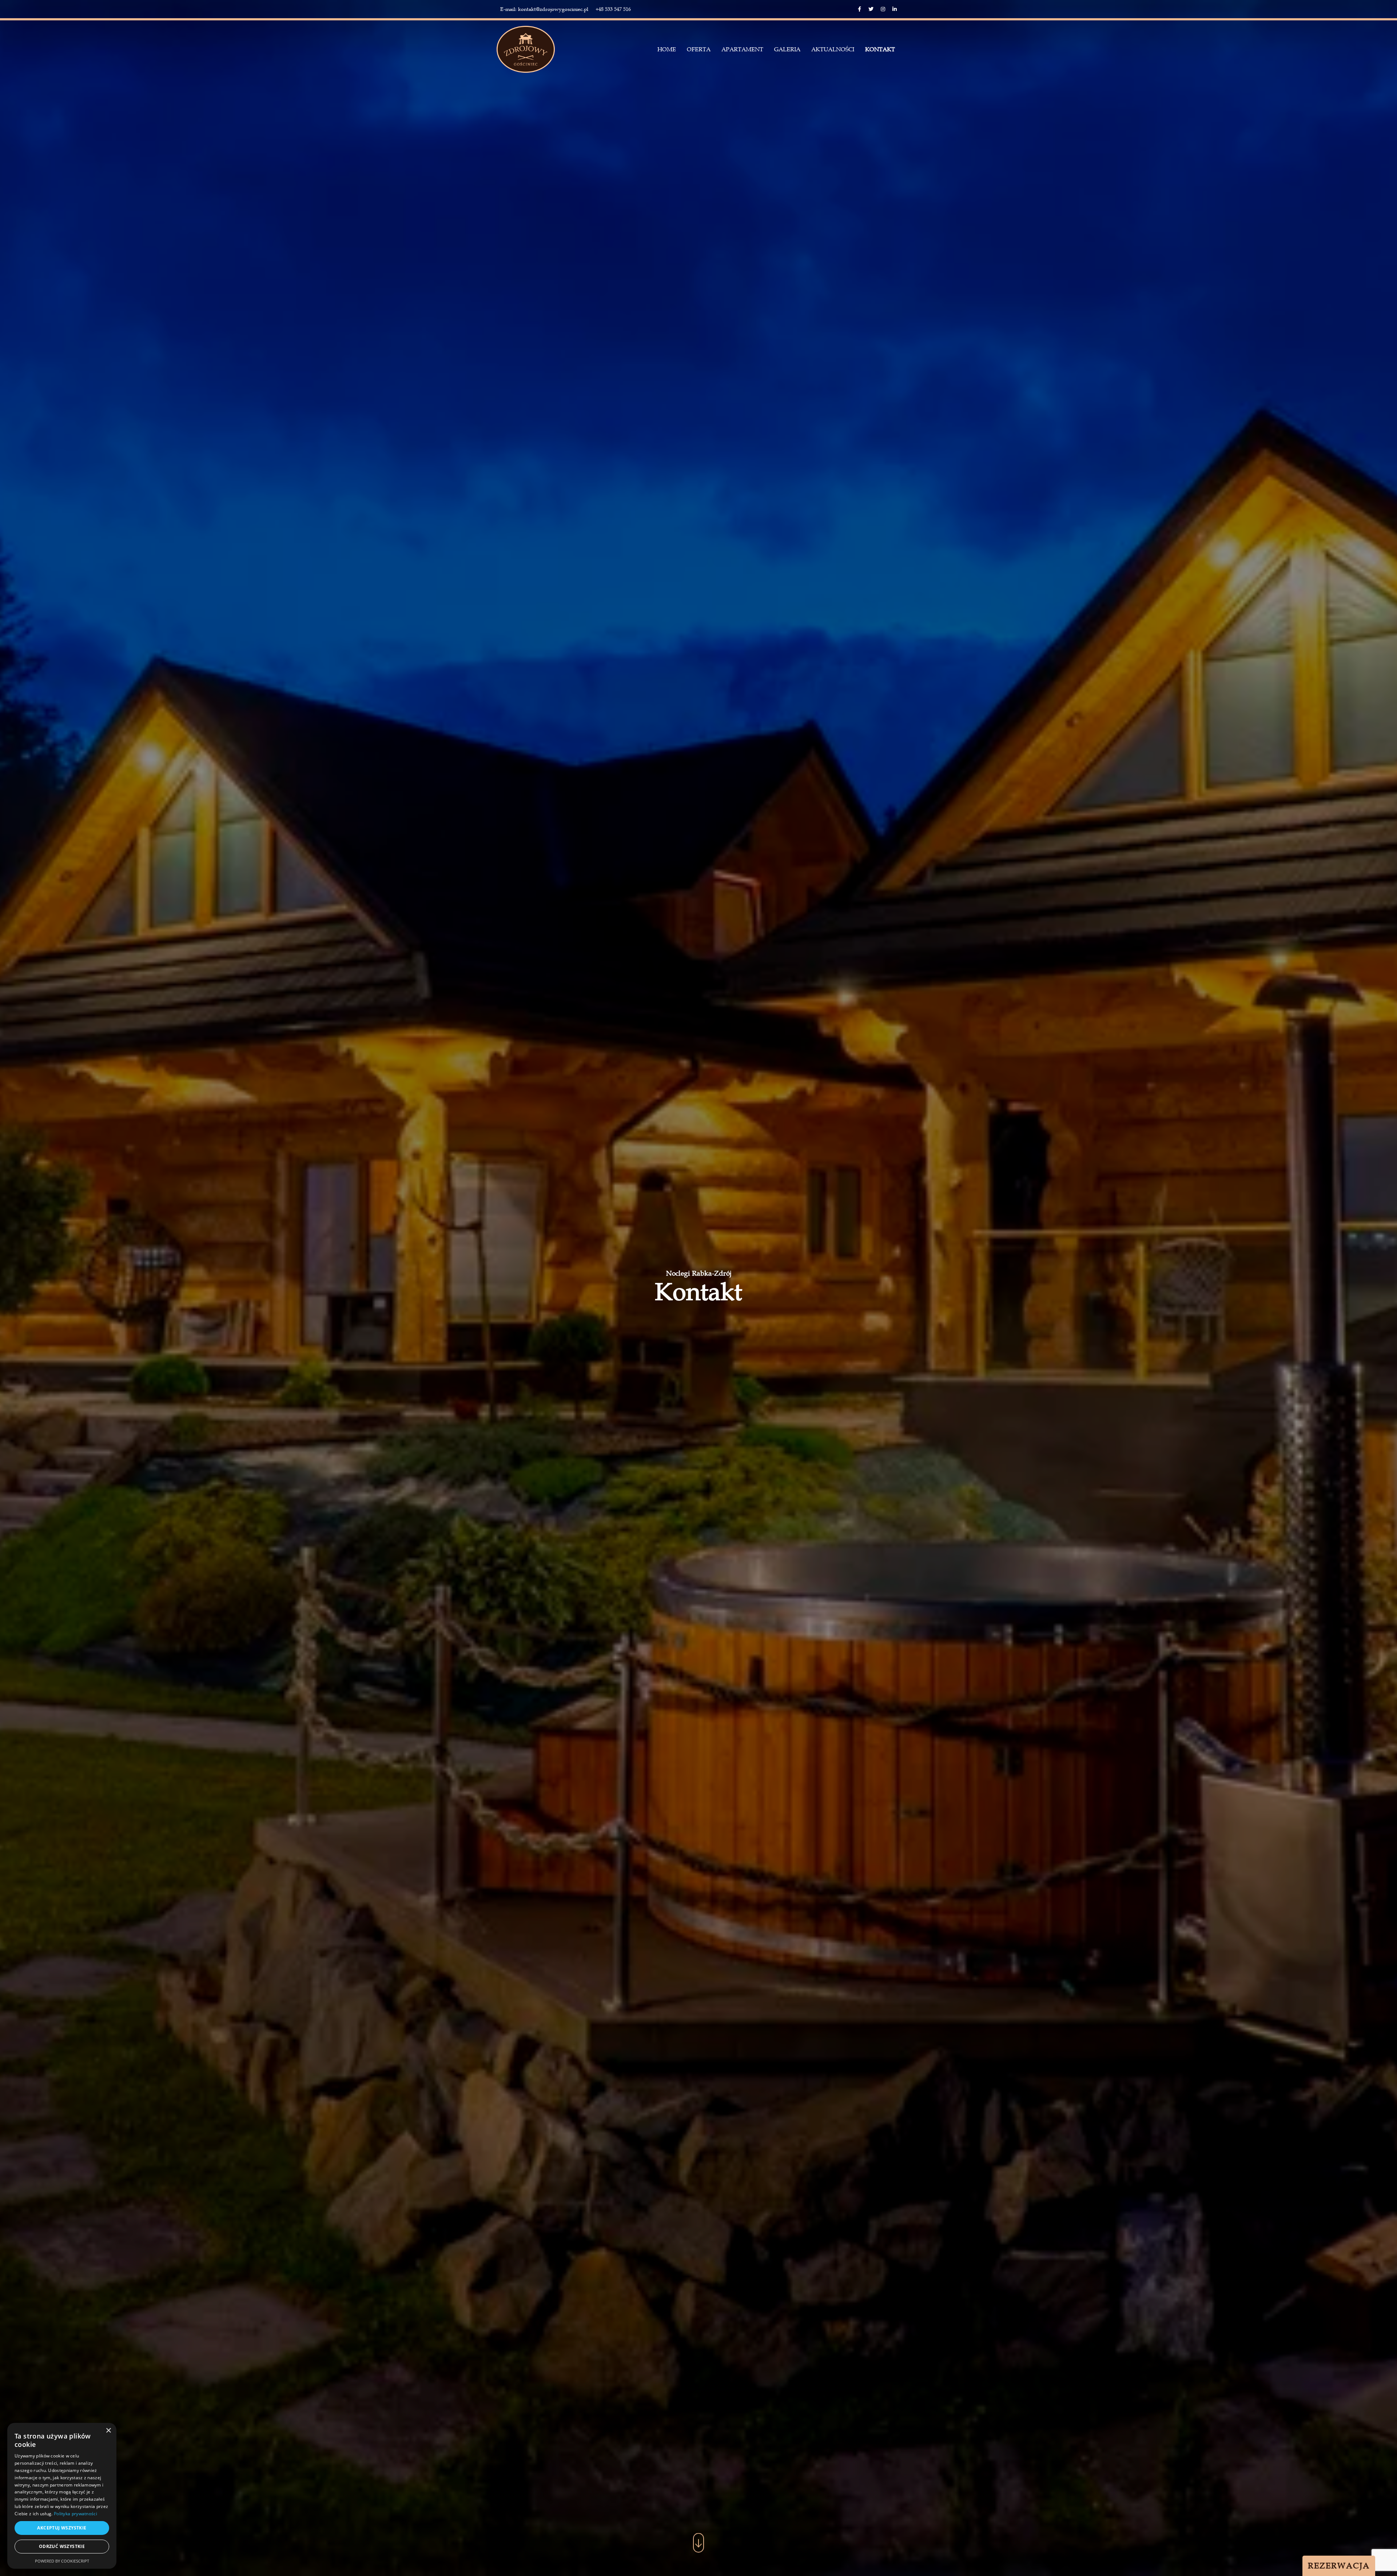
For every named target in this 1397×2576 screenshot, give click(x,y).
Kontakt (880, 49)
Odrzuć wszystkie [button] (62, 2546)
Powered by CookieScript (62, 2561)
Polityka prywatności (75, 2514)
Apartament (742, 49)
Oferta (699, 49)
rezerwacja (1339, 2566)
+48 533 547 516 (613, 9)
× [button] (108, 2431)
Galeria (787, 49)
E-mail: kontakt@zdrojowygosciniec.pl (544, 9)
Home (667, 49)
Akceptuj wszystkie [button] (62, 2528)
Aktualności (833, 49)
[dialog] (62, 2496)
